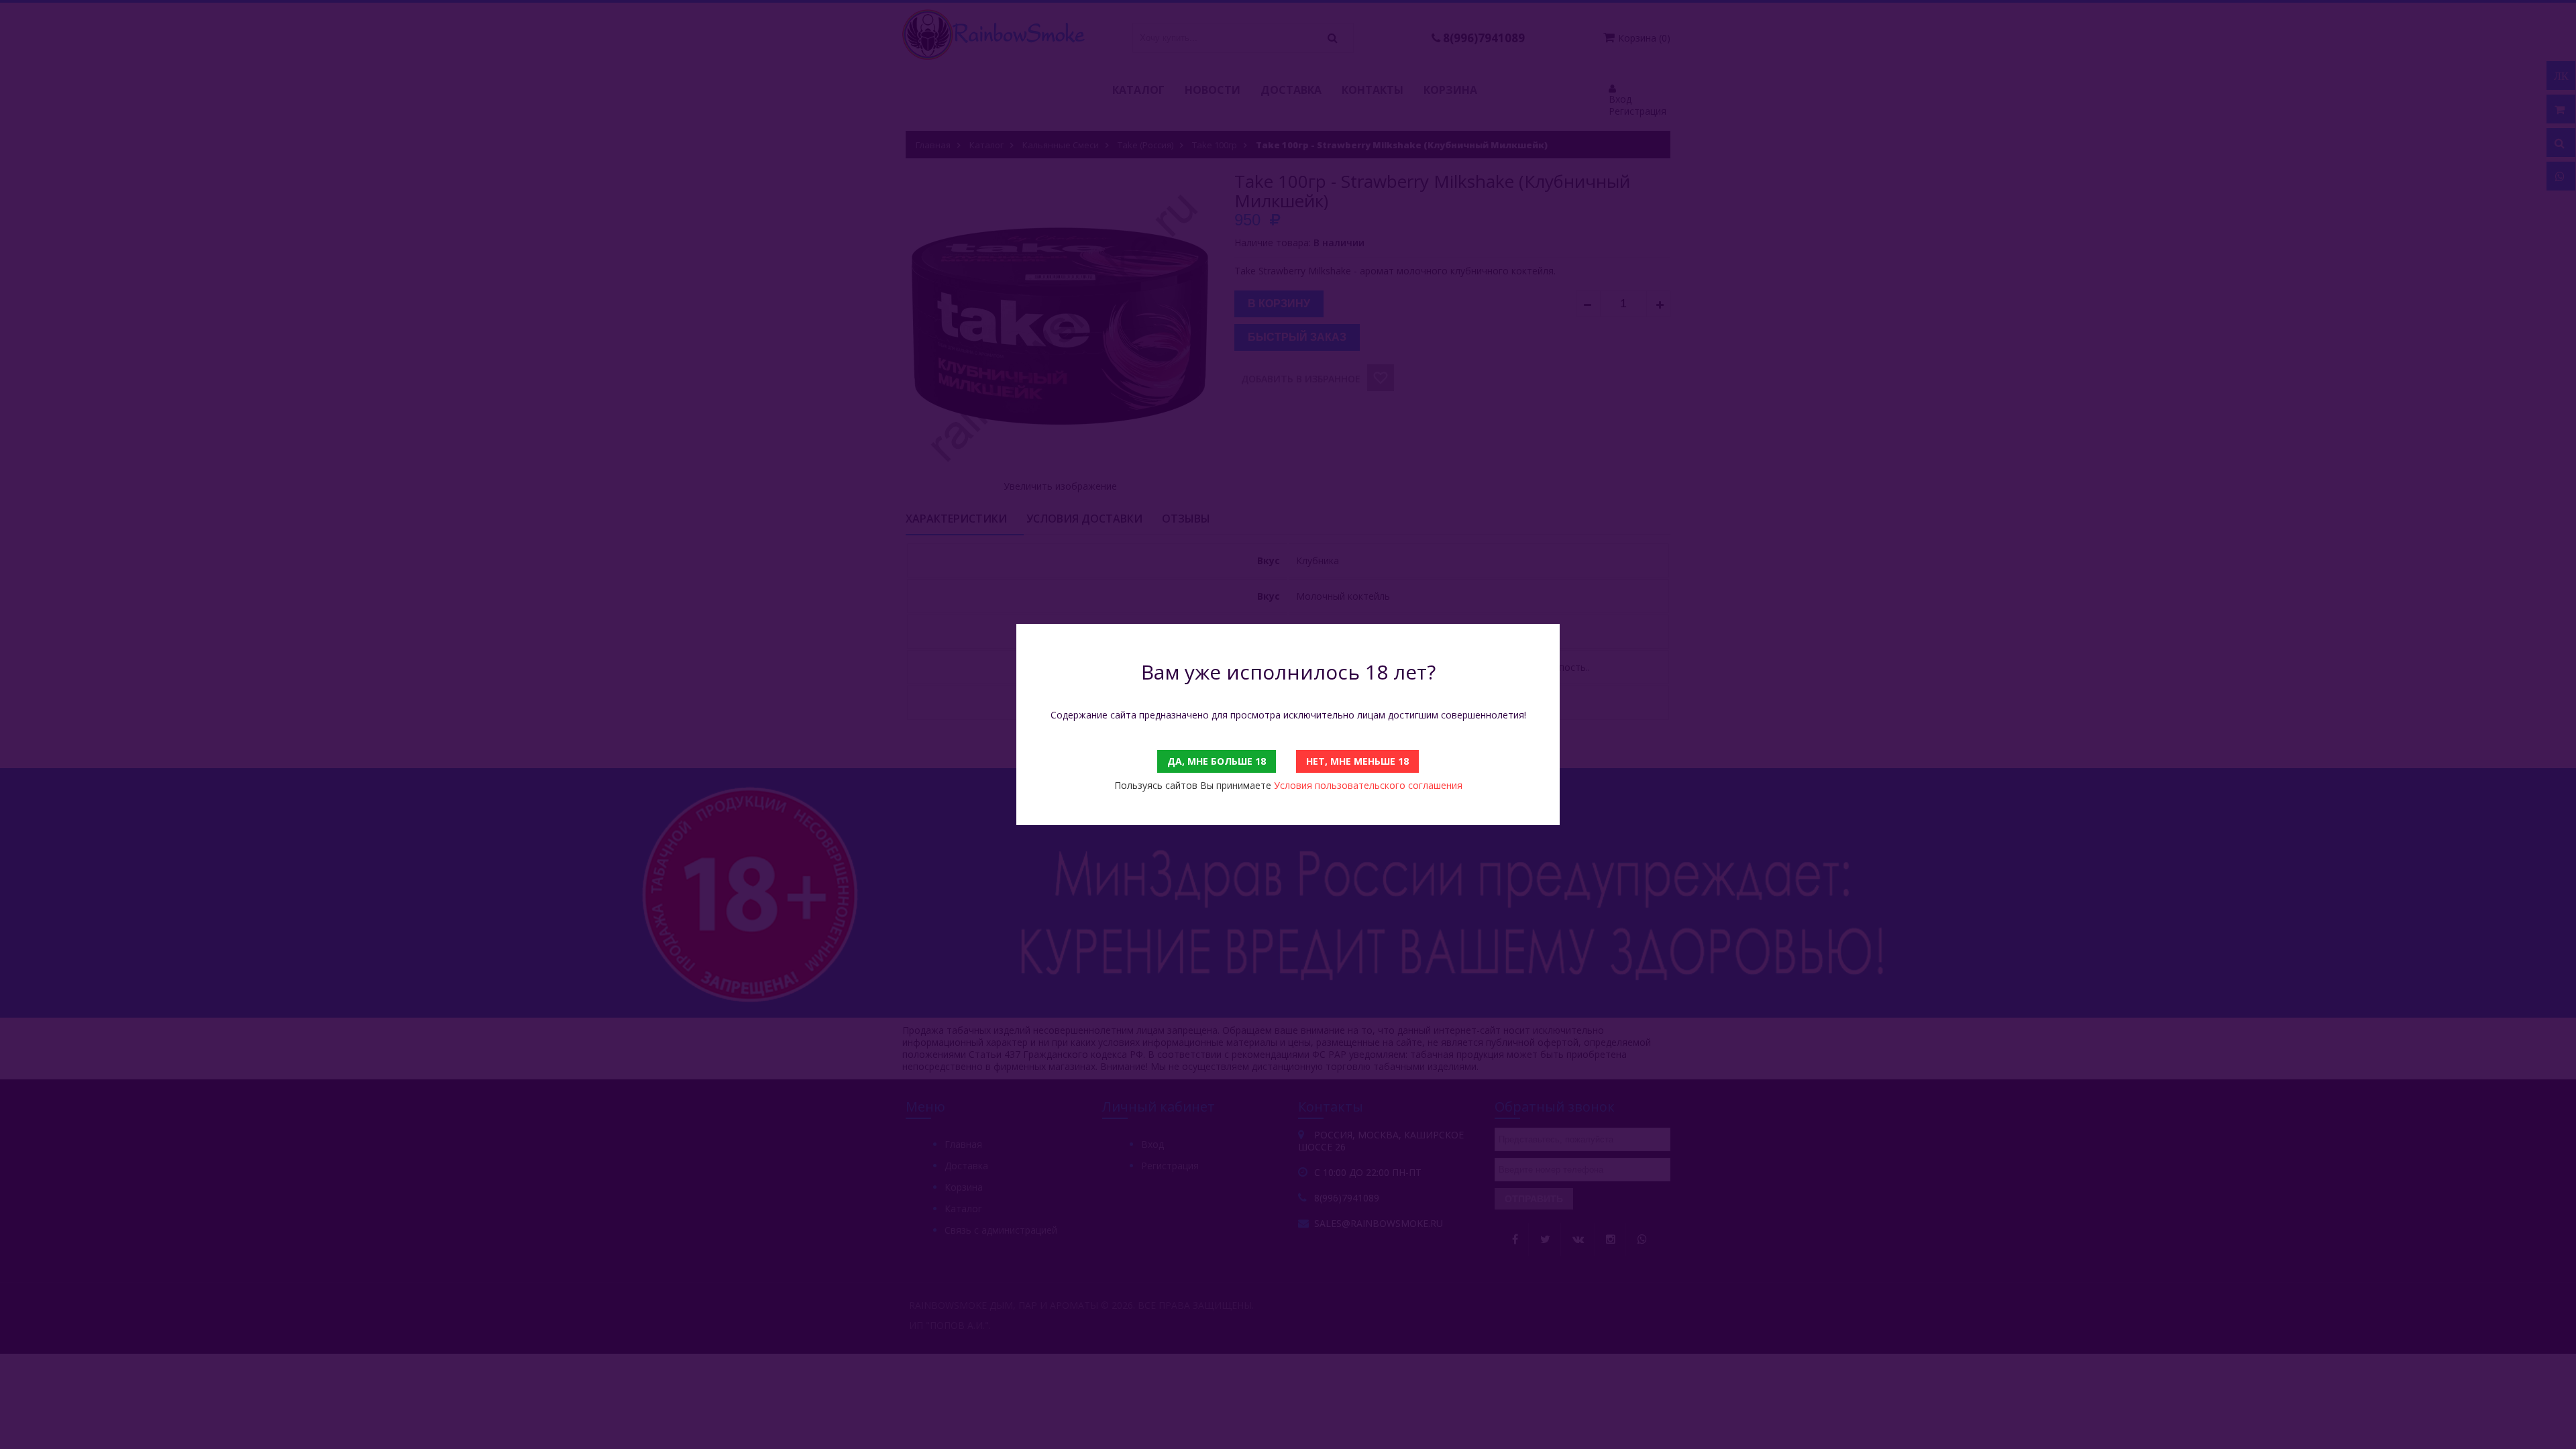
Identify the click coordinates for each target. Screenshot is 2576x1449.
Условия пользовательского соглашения (1368, 785)
